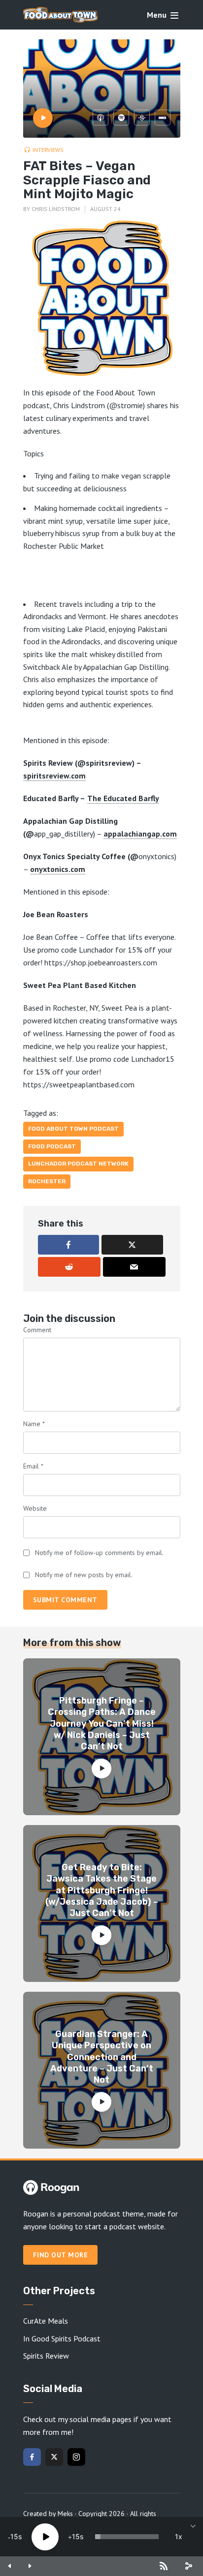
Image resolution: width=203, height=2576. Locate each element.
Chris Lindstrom (56, 209)
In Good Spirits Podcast (62, 2338)
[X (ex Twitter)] (54, 2457)
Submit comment (65, 1600)
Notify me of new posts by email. (84, 1575)
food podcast (52, 1146)
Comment (37, 1330)
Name (34, 1424)
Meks (65, 2514)
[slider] (127, 2537)
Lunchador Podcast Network (78, 1164)
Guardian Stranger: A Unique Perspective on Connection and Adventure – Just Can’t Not (102, 2057)
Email (33, 1466)
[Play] (45, 2537)
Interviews (48, 150)
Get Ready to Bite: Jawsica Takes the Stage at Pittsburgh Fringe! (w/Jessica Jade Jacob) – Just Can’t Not (102, 1890)
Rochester (47, 1181)
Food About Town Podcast (73, 1129)
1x (179, 2536)
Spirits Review (46, 2356)
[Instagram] (76, 2457)
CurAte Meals (46, 2321)
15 (14, 2536)
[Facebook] (32, 2457)
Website (35, 1508)
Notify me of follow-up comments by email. (99, 1553)
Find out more (61, 2255)
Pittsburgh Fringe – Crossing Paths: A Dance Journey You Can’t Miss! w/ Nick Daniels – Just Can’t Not (102, 1724)
